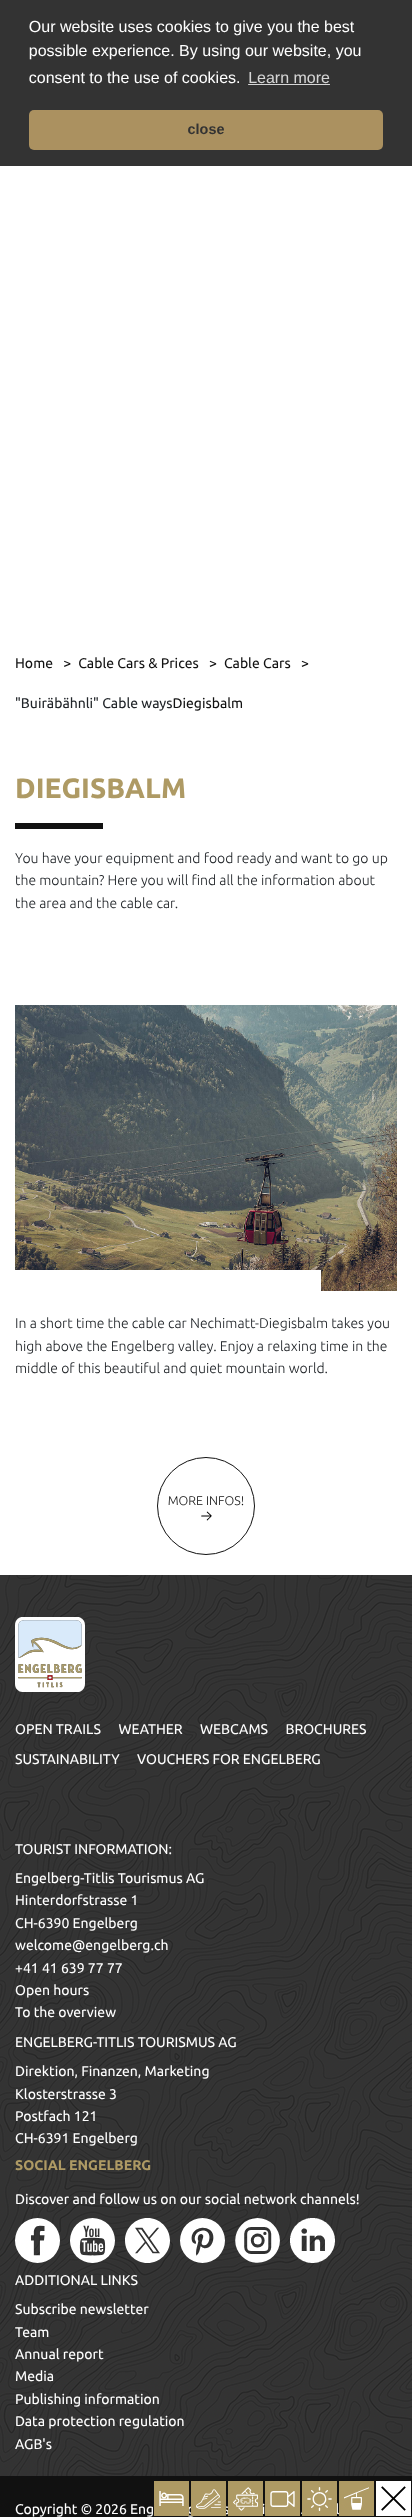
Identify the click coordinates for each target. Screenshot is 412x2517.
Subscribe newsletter (82, 2309)
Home (35, 663)
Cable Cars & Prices (140, 663)
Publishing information (87, 2399)
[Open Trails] (356, 2498)
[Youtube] (92, 2240)
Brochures (326, 1729)
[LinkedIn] (312, 2240)
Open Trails (58, 1729)
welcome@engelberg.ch (91, 1945)
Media (34, 2376)
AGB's (33, 2444)
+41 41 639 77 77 (69, 1968)
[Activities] (208, 2498)
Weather (150, 1729)
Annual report (59, 2354)
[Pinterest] (202, 2240)
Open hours (52, 1990)
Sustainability (67, 1759)
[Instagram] (257, 2240)
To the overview (65, 2012)
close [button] (206, 130)
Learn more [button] (289, 78)
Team (32, 2332)
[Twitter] (147, 2240)
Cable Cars (259, 663)
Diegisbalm (207, 703)
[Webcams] (282, 2498)
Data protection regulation (100, 2421)
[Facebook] (37, 2240)
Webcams (234, 1729)
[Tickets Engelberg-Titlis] (245, 2498)
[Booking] (171, 2498)
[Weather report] (319, 2498)
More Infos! (206, 1501)
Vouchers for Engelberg (229, 1759)
